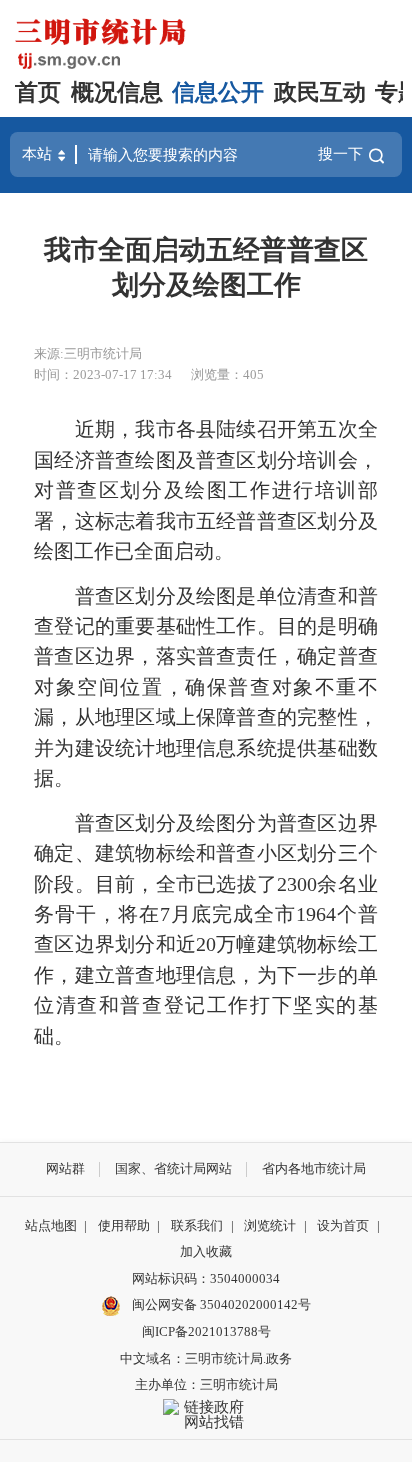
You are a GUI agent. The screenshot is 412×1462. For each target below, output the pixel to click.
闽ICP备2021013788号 (206, 1331)
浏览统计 (270, 1225)
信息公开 (218, 92)
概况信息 (117, 92)
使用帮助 (124, 1225)
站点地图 (51, 1225)
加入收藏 (206, 1251)
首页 (38, 92)
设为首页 (343, 1225)
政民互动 (320, 92)
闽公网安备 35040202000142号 (220, 1304)
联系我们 (197, 1225)
